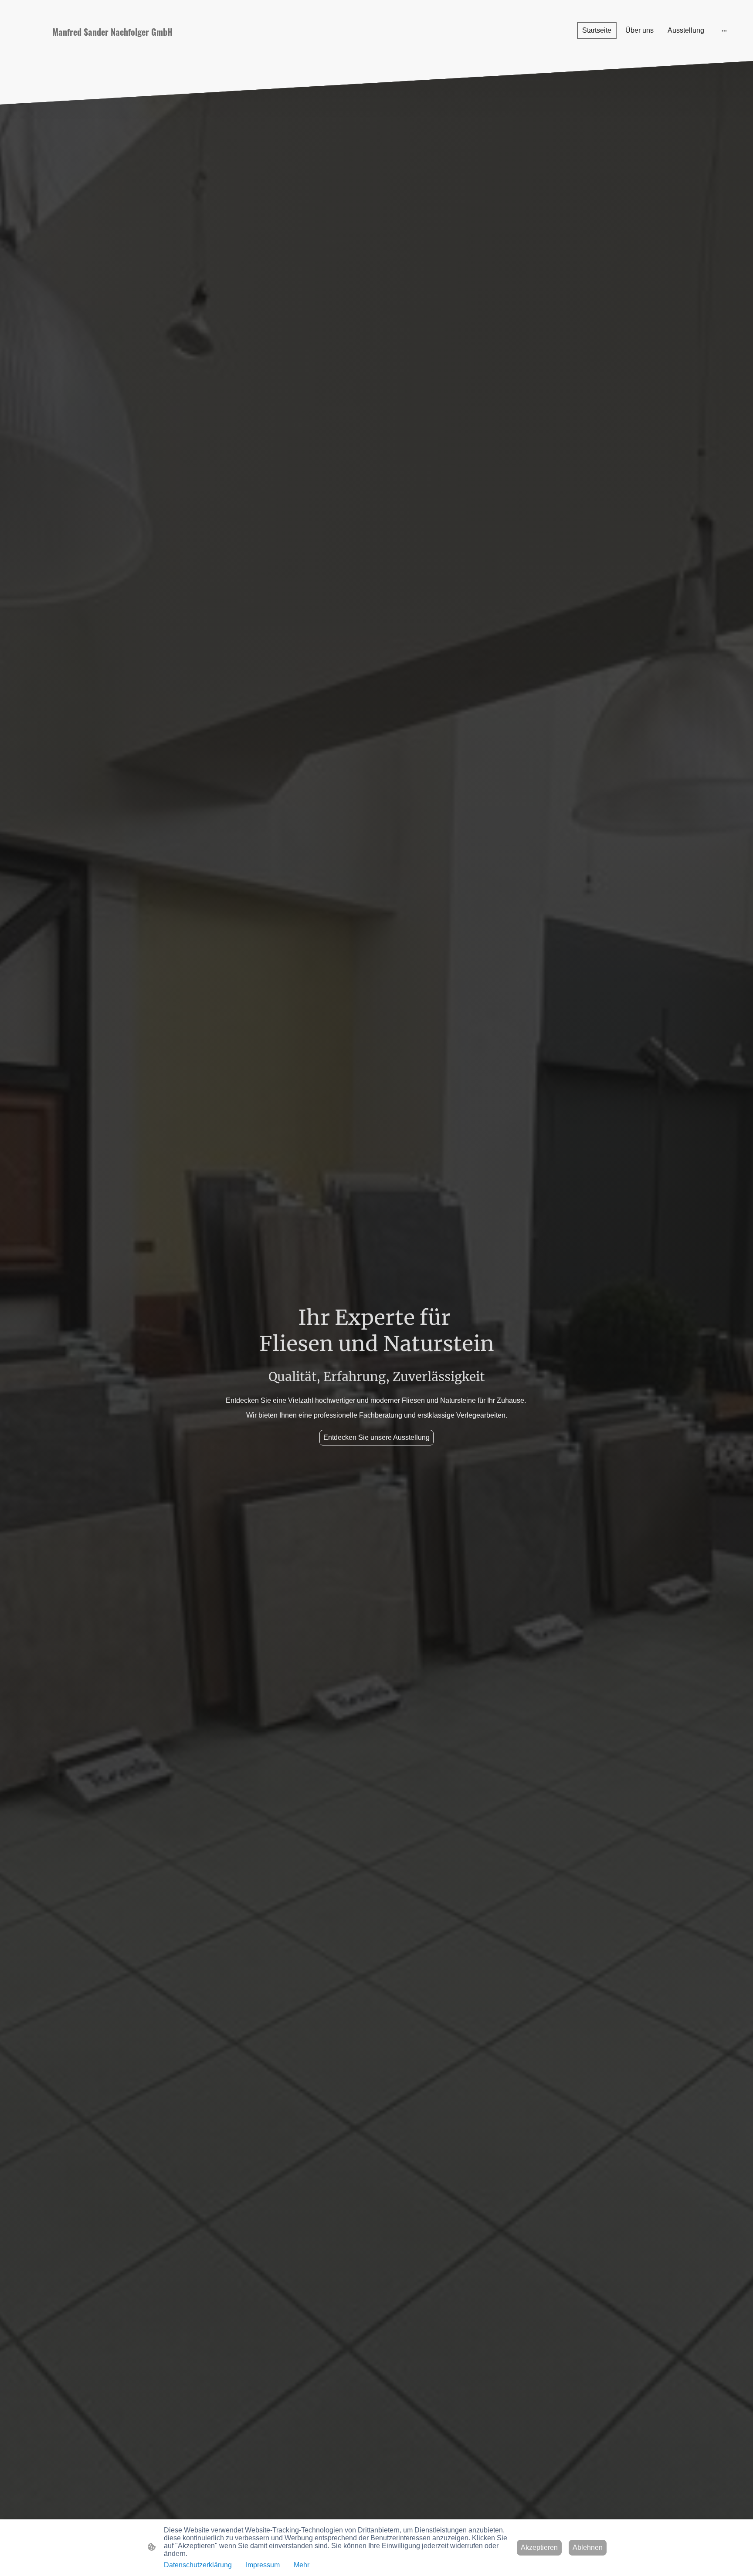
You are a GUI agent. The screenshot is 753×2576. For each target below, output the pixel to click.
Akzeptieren (539, 2547)
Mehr (302, 2565)
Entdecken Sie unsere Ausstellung (376, 1437)
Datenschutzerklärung (198, 2565)
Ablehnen (588, 2547)
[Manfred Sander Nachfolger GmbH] (130, 49)
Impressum (263, 2565)
